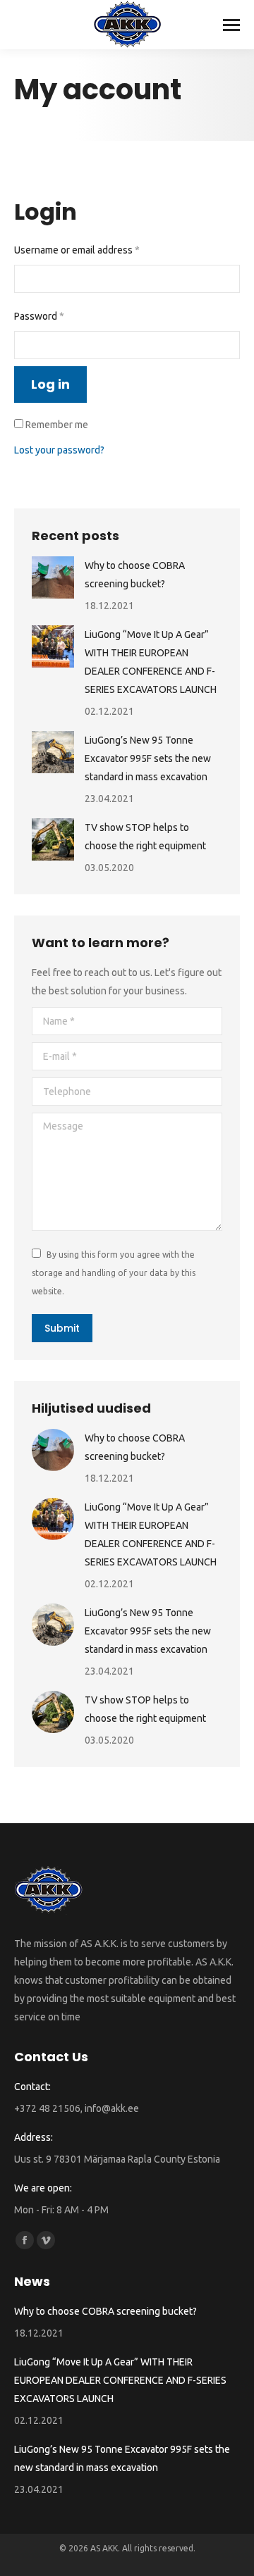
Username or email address (96, 250)
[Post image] (53, 577)
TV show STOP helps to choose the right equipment (145, 837)
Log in (50, 384)
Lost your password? (59, 450)
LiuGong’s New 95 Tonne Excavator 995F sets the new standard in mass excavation (148, 758)
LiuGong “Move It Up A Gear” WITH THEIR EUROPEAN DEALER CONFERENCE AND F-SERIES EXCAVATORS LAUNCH (151, 662)
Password (59, 316)
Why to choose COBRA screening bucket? (135, 575)
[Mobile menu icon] (231, 25)
